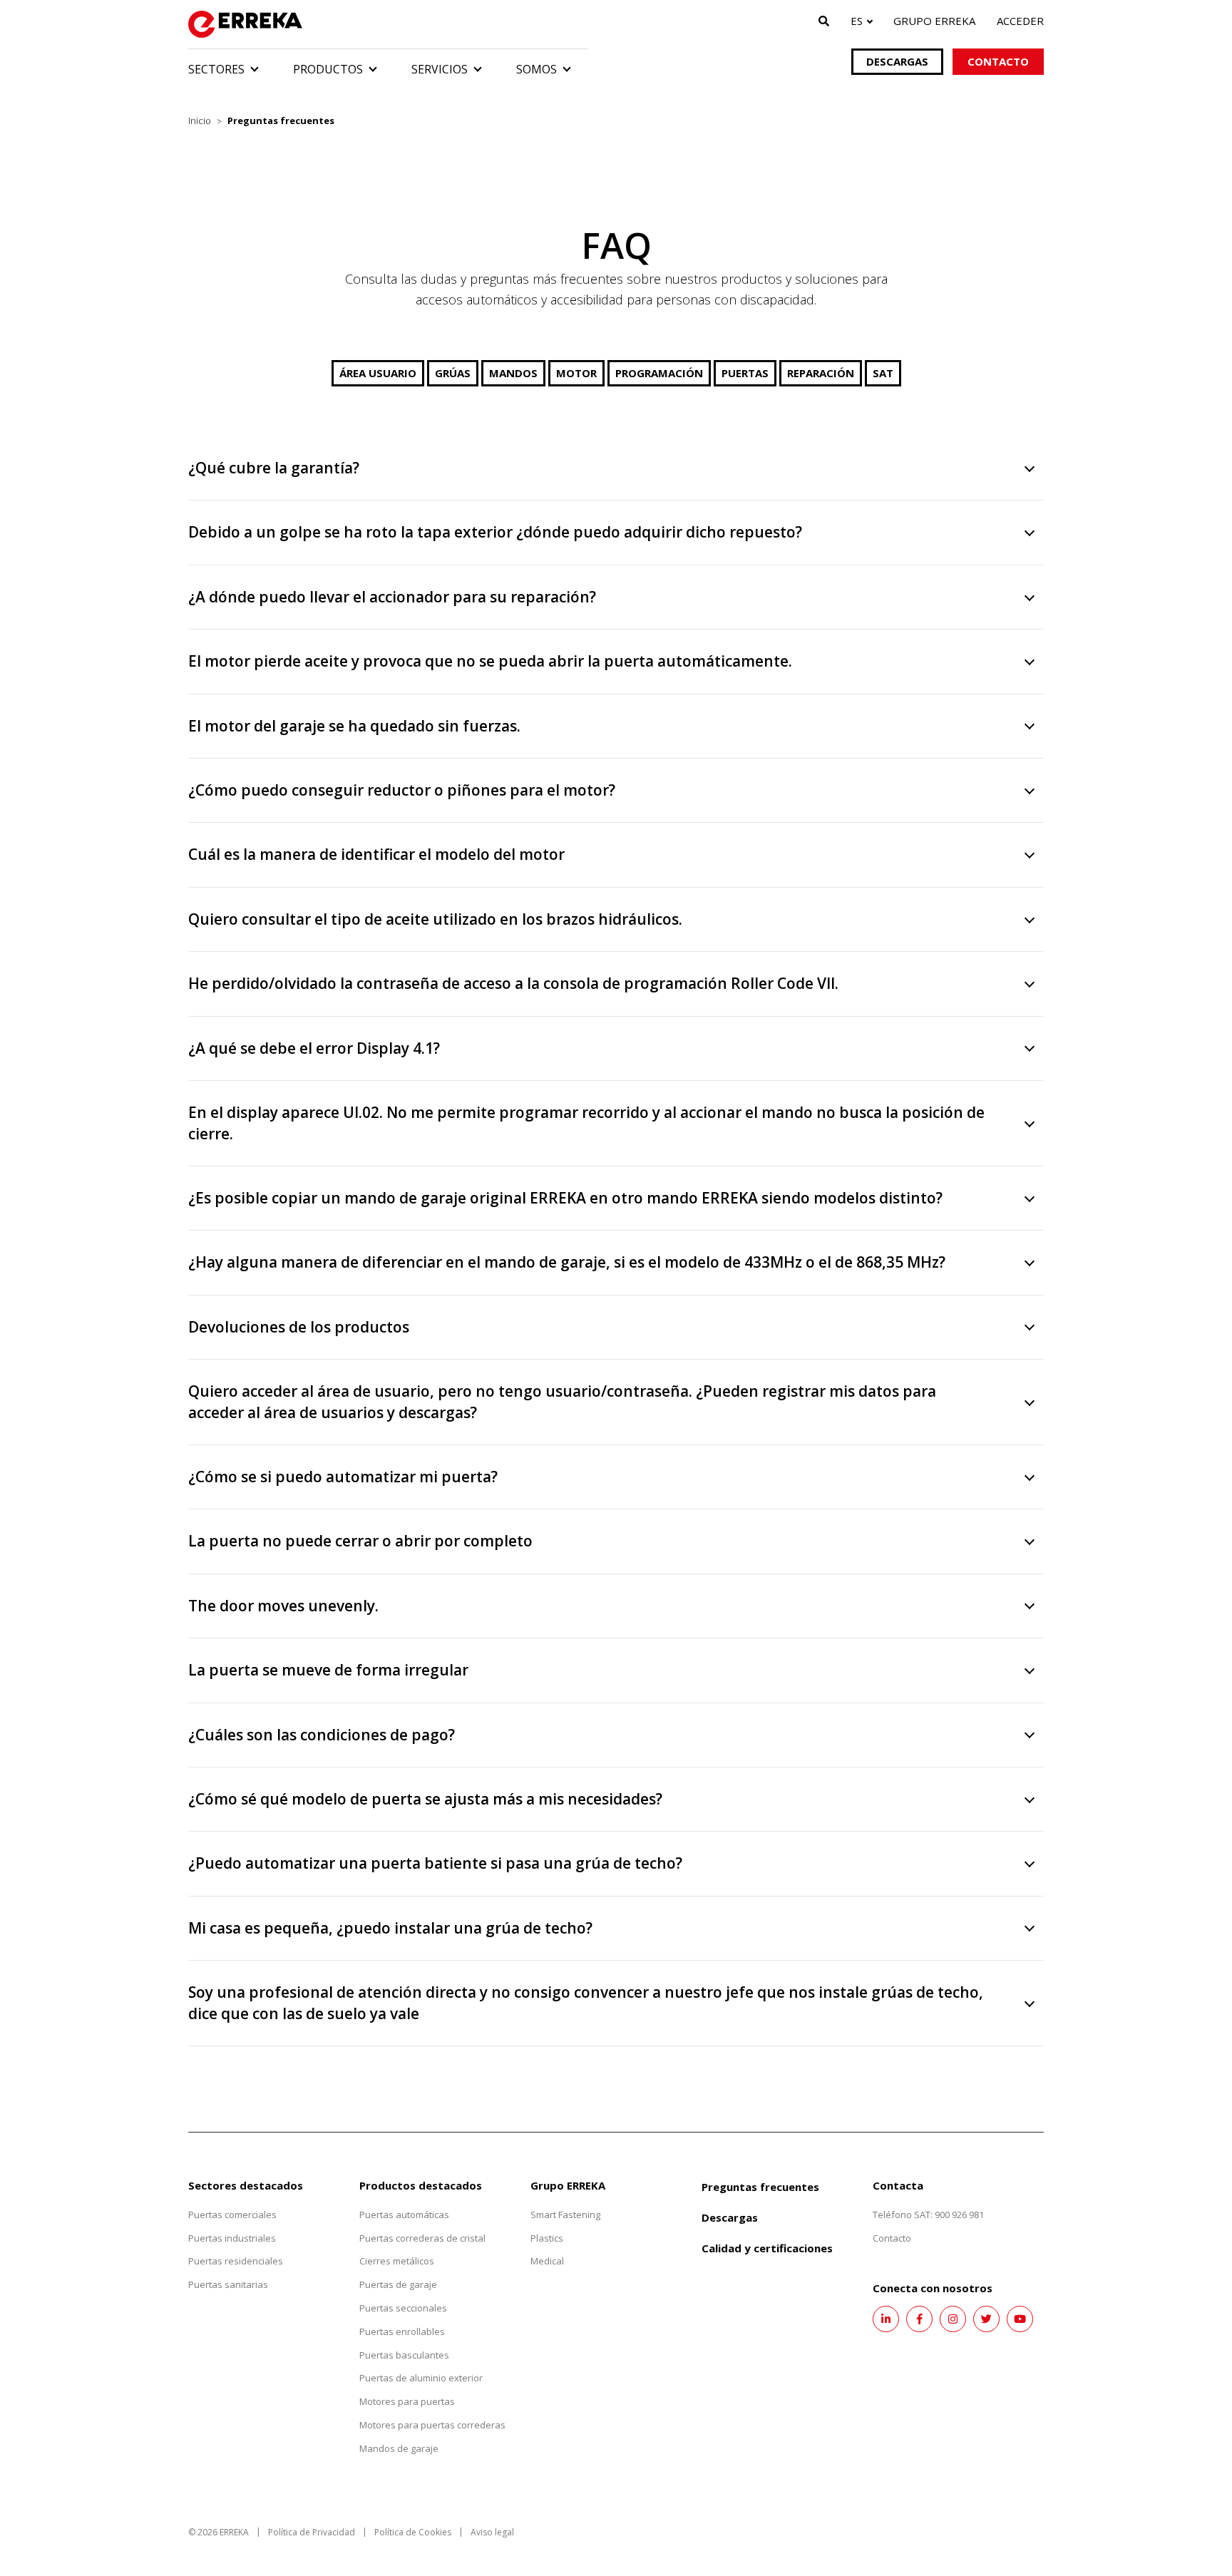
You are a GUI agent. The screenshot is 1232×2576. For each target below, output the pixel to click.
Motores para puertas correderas (432, 2425)
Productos (328, 69)
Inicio (200, 120)
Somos (537, 69)
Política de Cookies (413, 2532)
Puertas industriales (232, 2238)
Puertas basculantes (404, 2355)
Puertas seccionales (403, 2308)
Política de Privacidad (312, 2532)
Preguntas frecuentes (760, 2187)
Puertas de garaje (398, 2284)
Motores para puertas (407, 2401)
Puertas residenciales (236, 2261)
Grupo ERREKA (934, 21)
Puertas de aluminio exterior (421, 2378)
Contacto (998, 61)
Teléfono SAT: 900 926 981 (928, 2215)
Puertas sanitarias (228, 2284)
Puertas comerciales (232, 2215)
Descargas (897, 61)
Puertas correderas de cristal (422, 2238)
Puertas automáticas (404, 2215)
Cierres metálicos (397, 2261)
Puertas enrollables (402, 2331)
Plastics (547, 2238)
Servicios (440, 69)
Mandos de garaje (399, 2448)
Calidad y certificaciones (767, 2248)
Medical (547, 2261)
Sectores (216, 69)
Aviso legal (492, 2532)
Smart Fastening (565, 2215)
